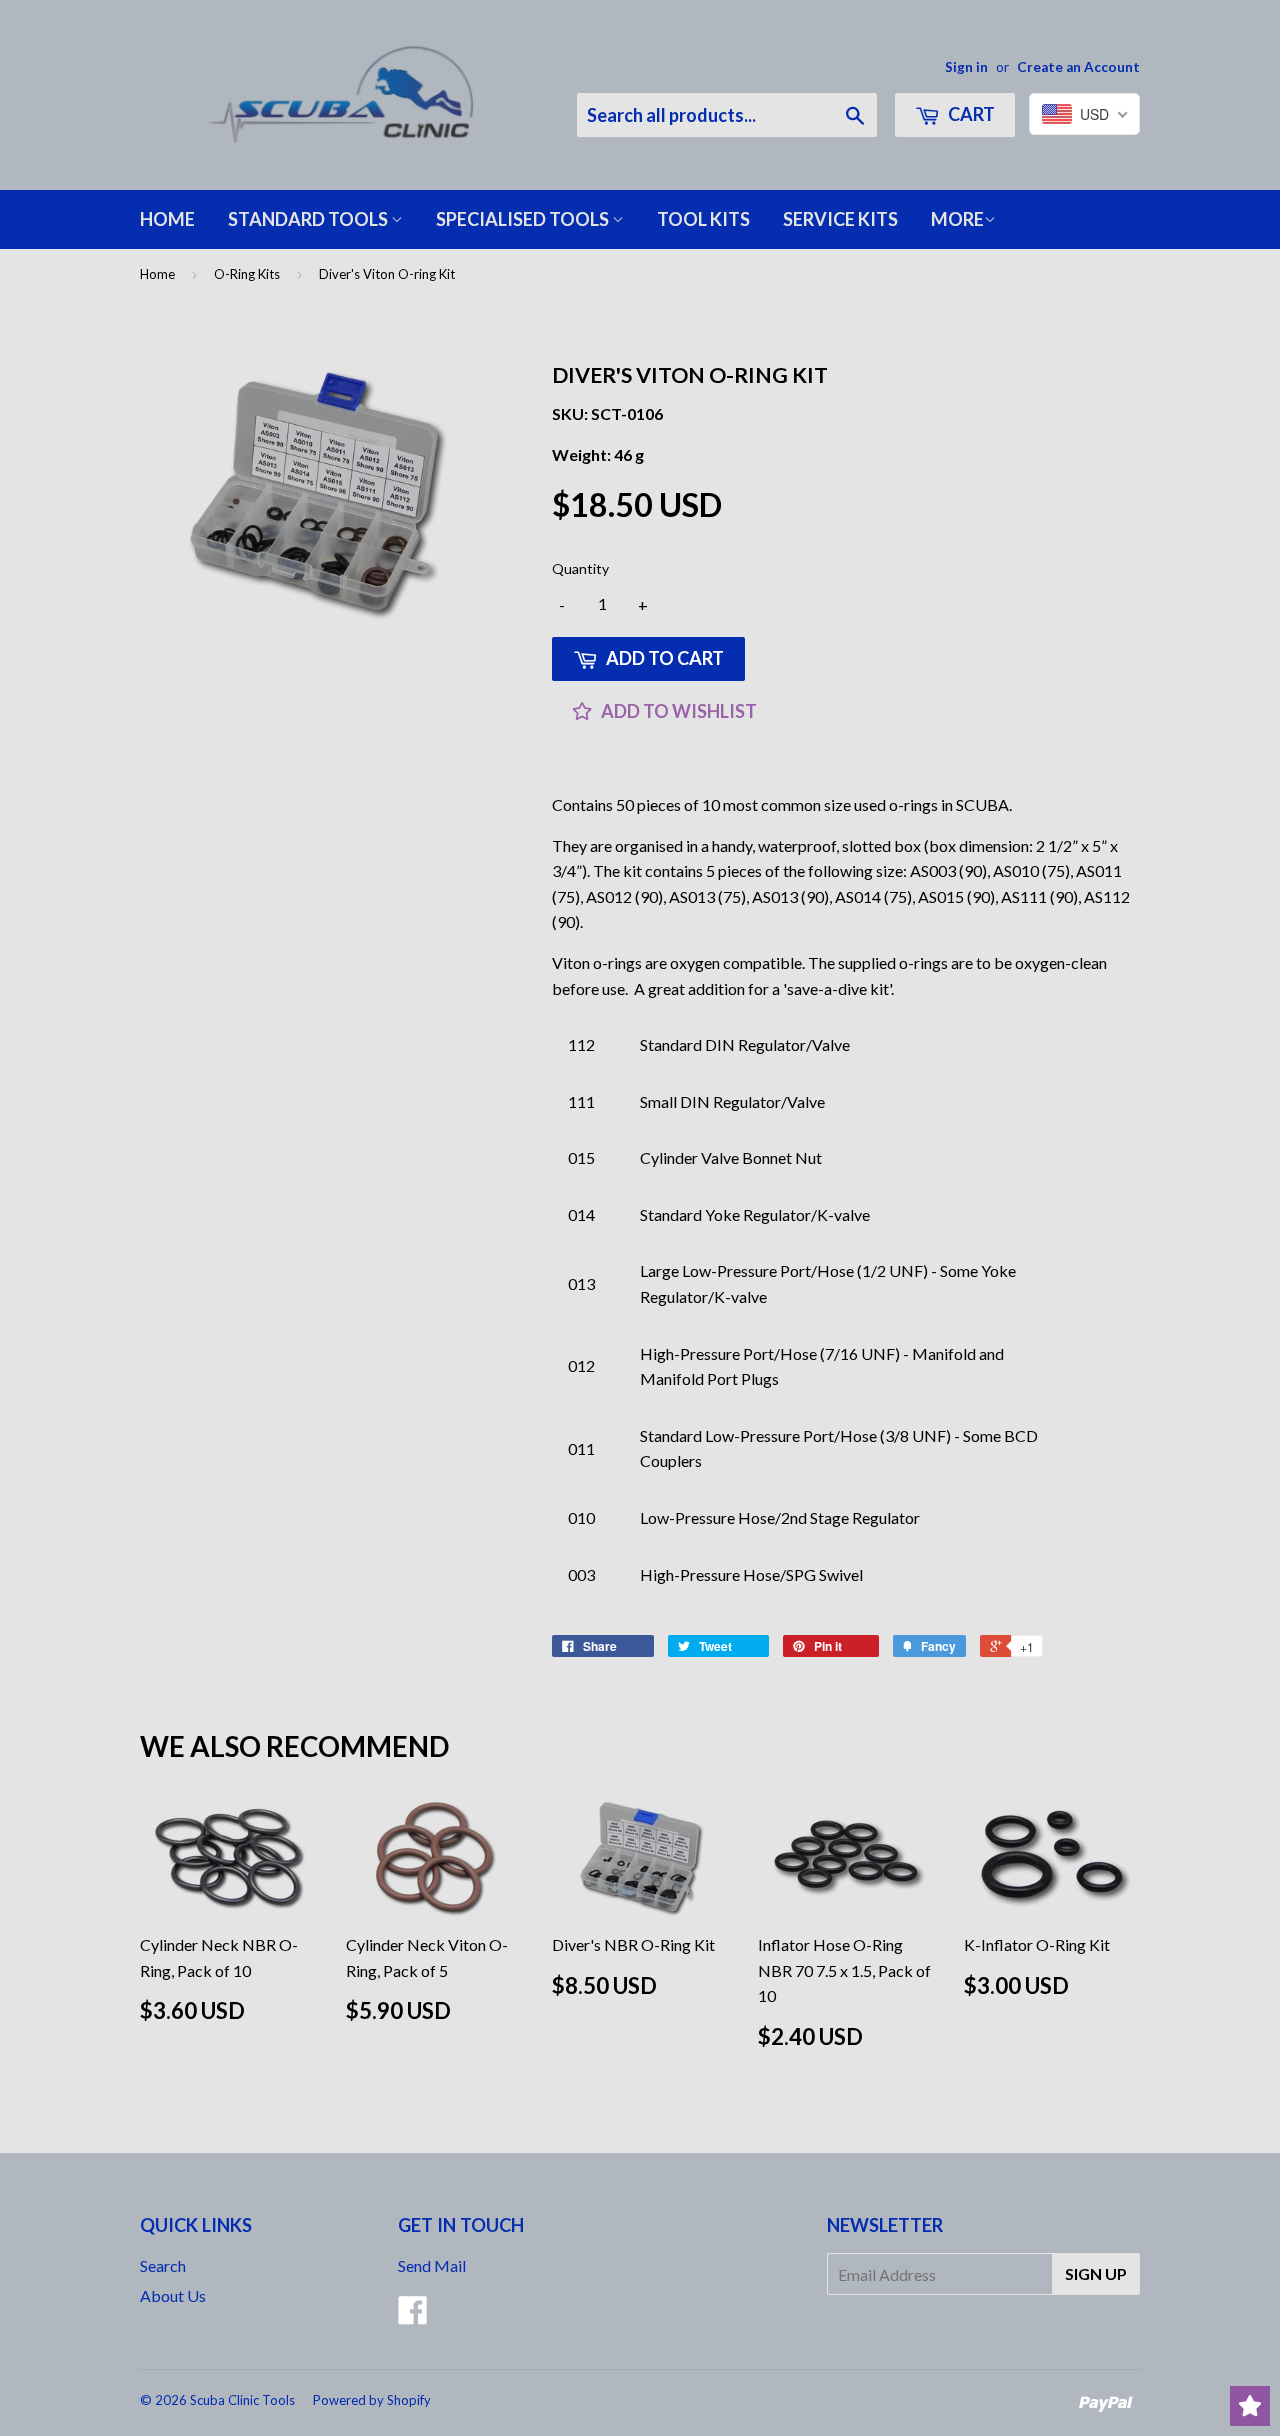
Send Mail (432, 2265)
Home (167, 219)
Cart (970, 114)
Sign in (966, 67)
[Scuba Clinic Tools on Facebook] (413, 2315)
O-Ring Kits (247, 274)
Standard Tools (309, 219)
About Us (173, 2295)
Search (163, 2265)
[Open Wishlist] (1250, 2406)
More (957, 219)
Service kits (840, 219)
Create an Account (1078, 67)
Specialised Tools (524, 219)
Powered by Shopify (372, 2400)
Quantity (580, 568)
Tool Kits (703, 219)
